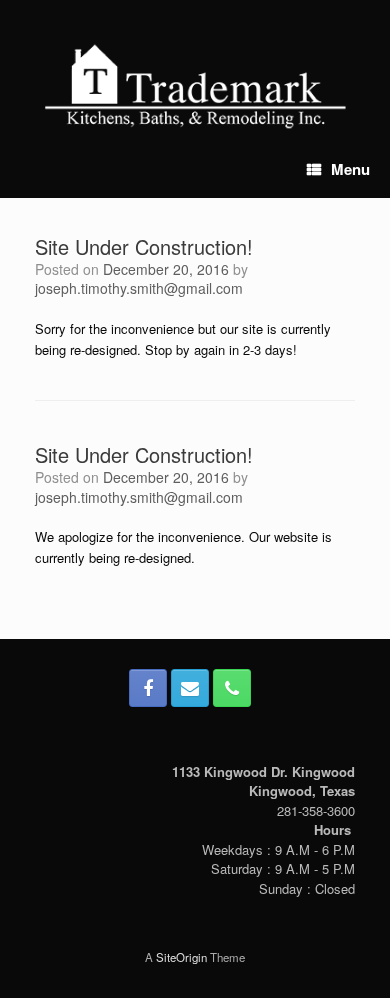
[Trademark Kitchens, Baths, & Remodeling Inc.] (197, 85)
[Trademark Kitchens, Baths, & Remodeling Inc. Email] (190, 688)
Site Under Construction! (144, 246)
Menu (350, 169)
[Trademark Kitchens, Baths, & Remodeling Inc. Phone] (232, 688)
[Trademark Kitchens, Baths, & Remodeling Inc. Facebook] (148, 688)
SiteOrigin (181, 957)
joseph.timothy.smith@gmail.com (139, 288)
